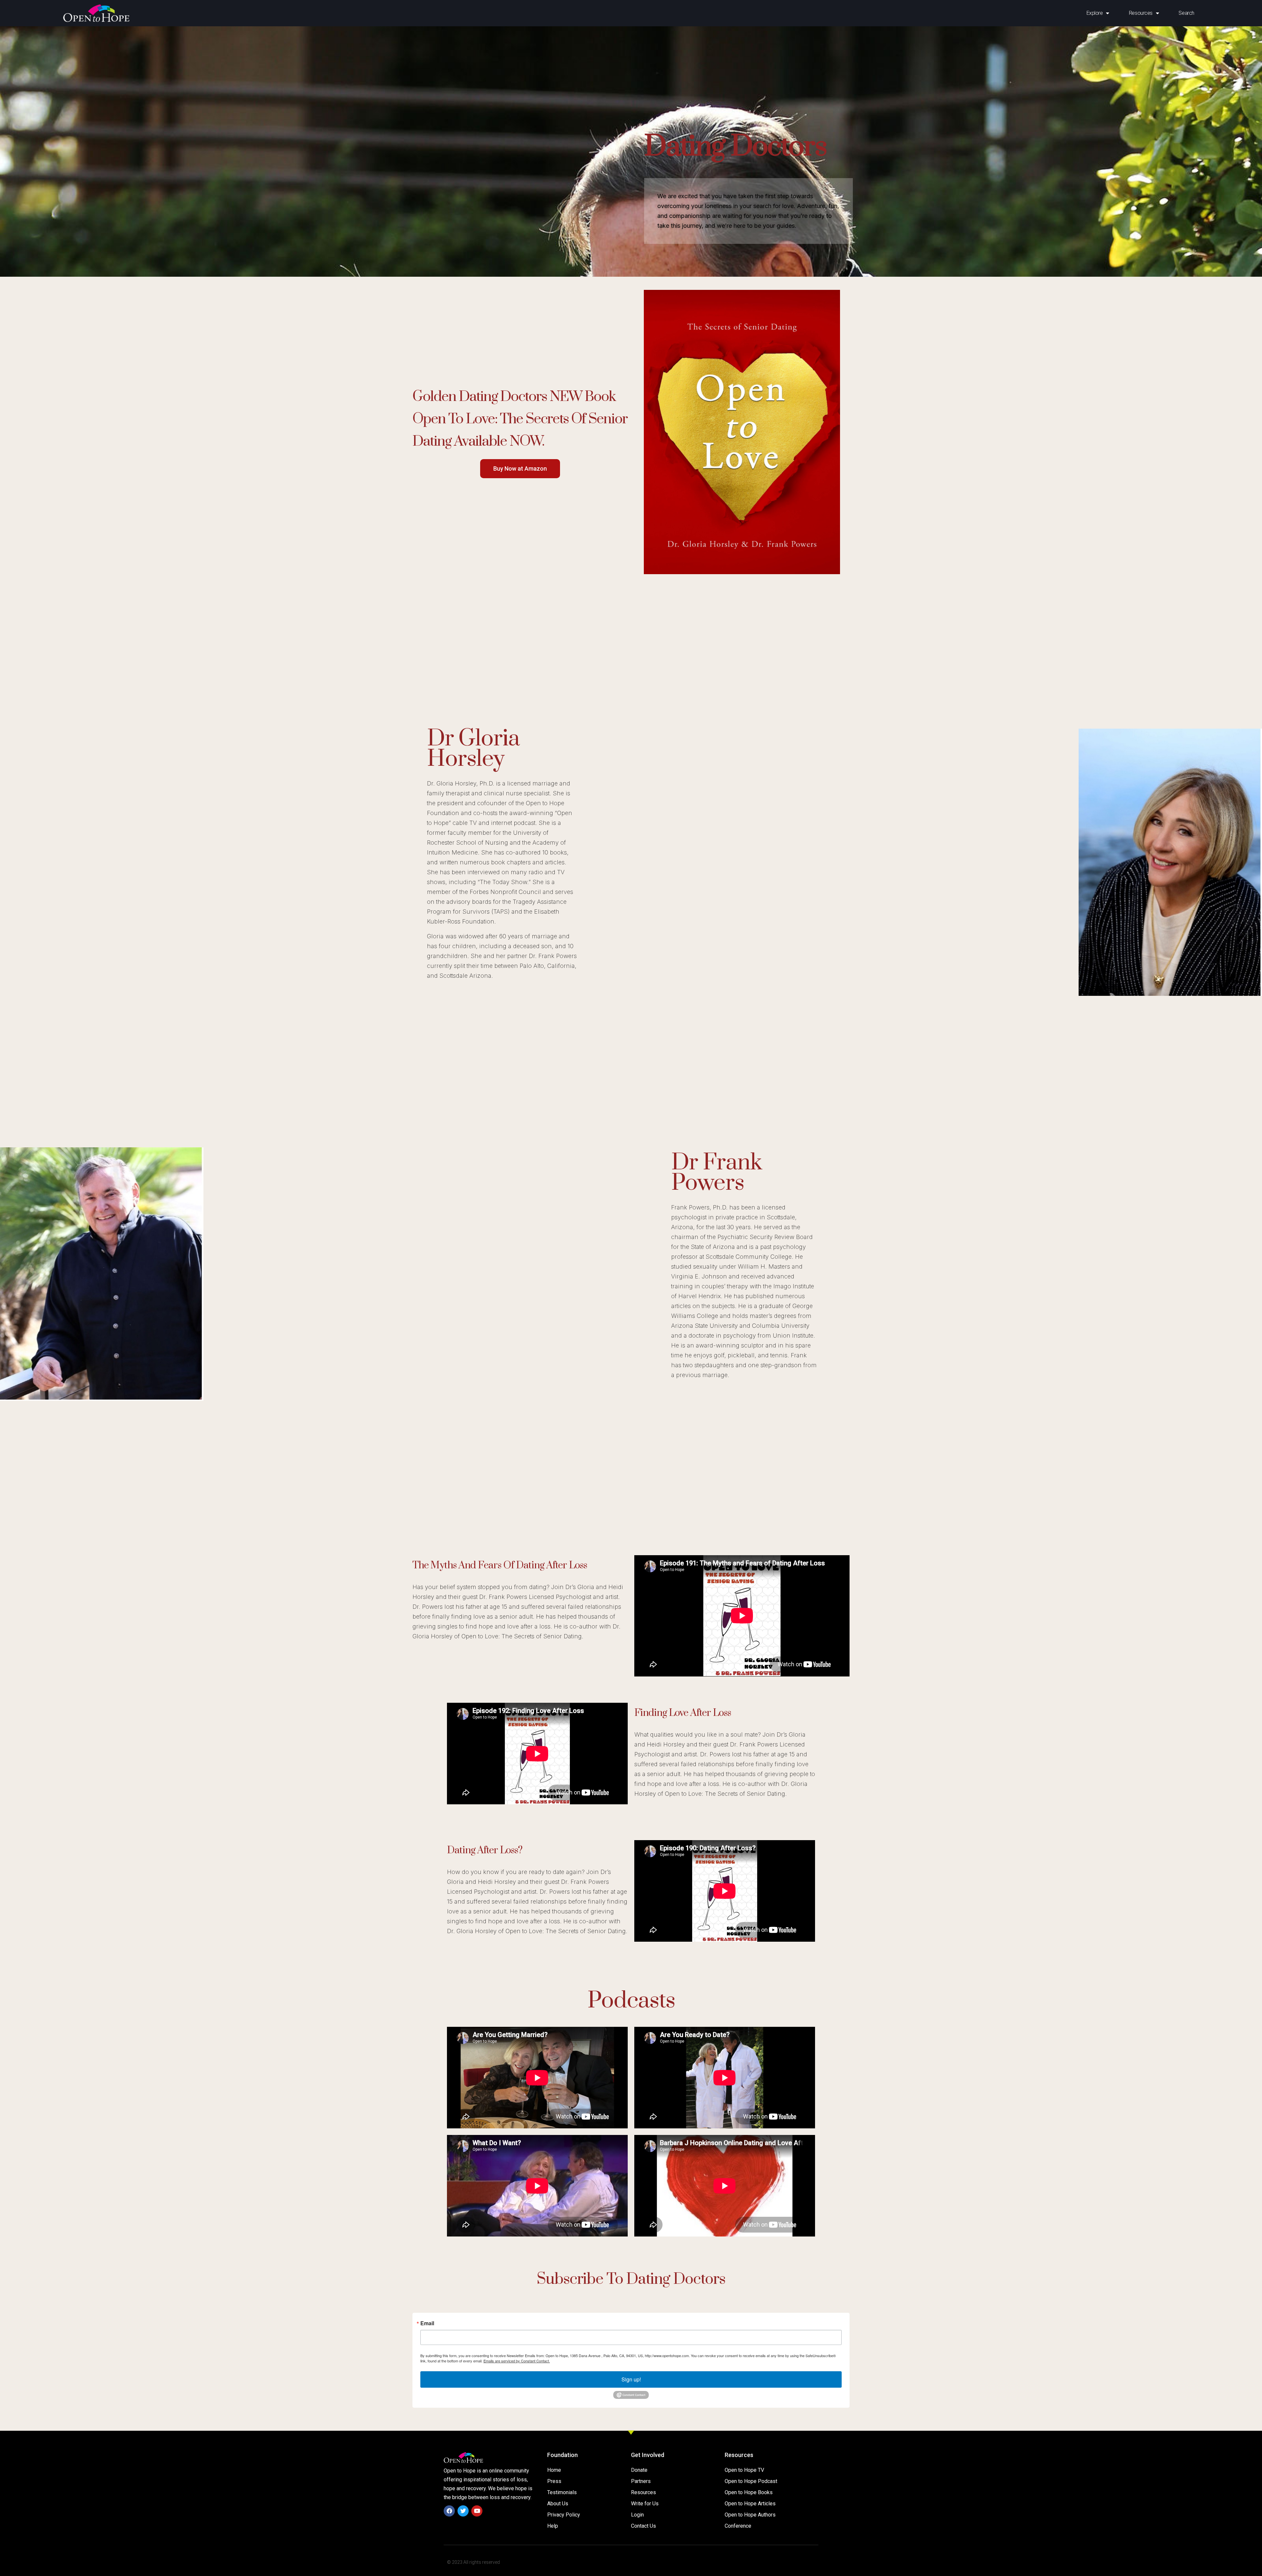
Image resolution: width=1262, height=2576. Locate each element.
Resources (643, 2492)
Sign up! (631, 2379)
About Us (558, 2504)
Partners (641, 2481)
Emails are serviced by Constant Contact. (517, 2361)
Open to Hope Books (749, 2492)
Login (637, 2515)
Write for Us (645, 2504)
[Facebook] (449, 2511)
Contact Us (643, 2526)
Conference (738, 2526)
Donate (639, 2470)
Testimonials (562, 2492)
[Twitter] (463, 2511)
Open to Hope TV (744, 2470)
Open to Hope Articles (750, 2504)
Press (554, 2481)
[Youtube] (477, 2511)
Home (554, 2470)
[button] (520, 469)
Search (1186, 13)
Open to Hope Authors (750, 2515)
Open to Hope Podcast (751, 2481)
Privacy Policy (564, 2515)
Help (553, 2526)
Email (427, 2323)
